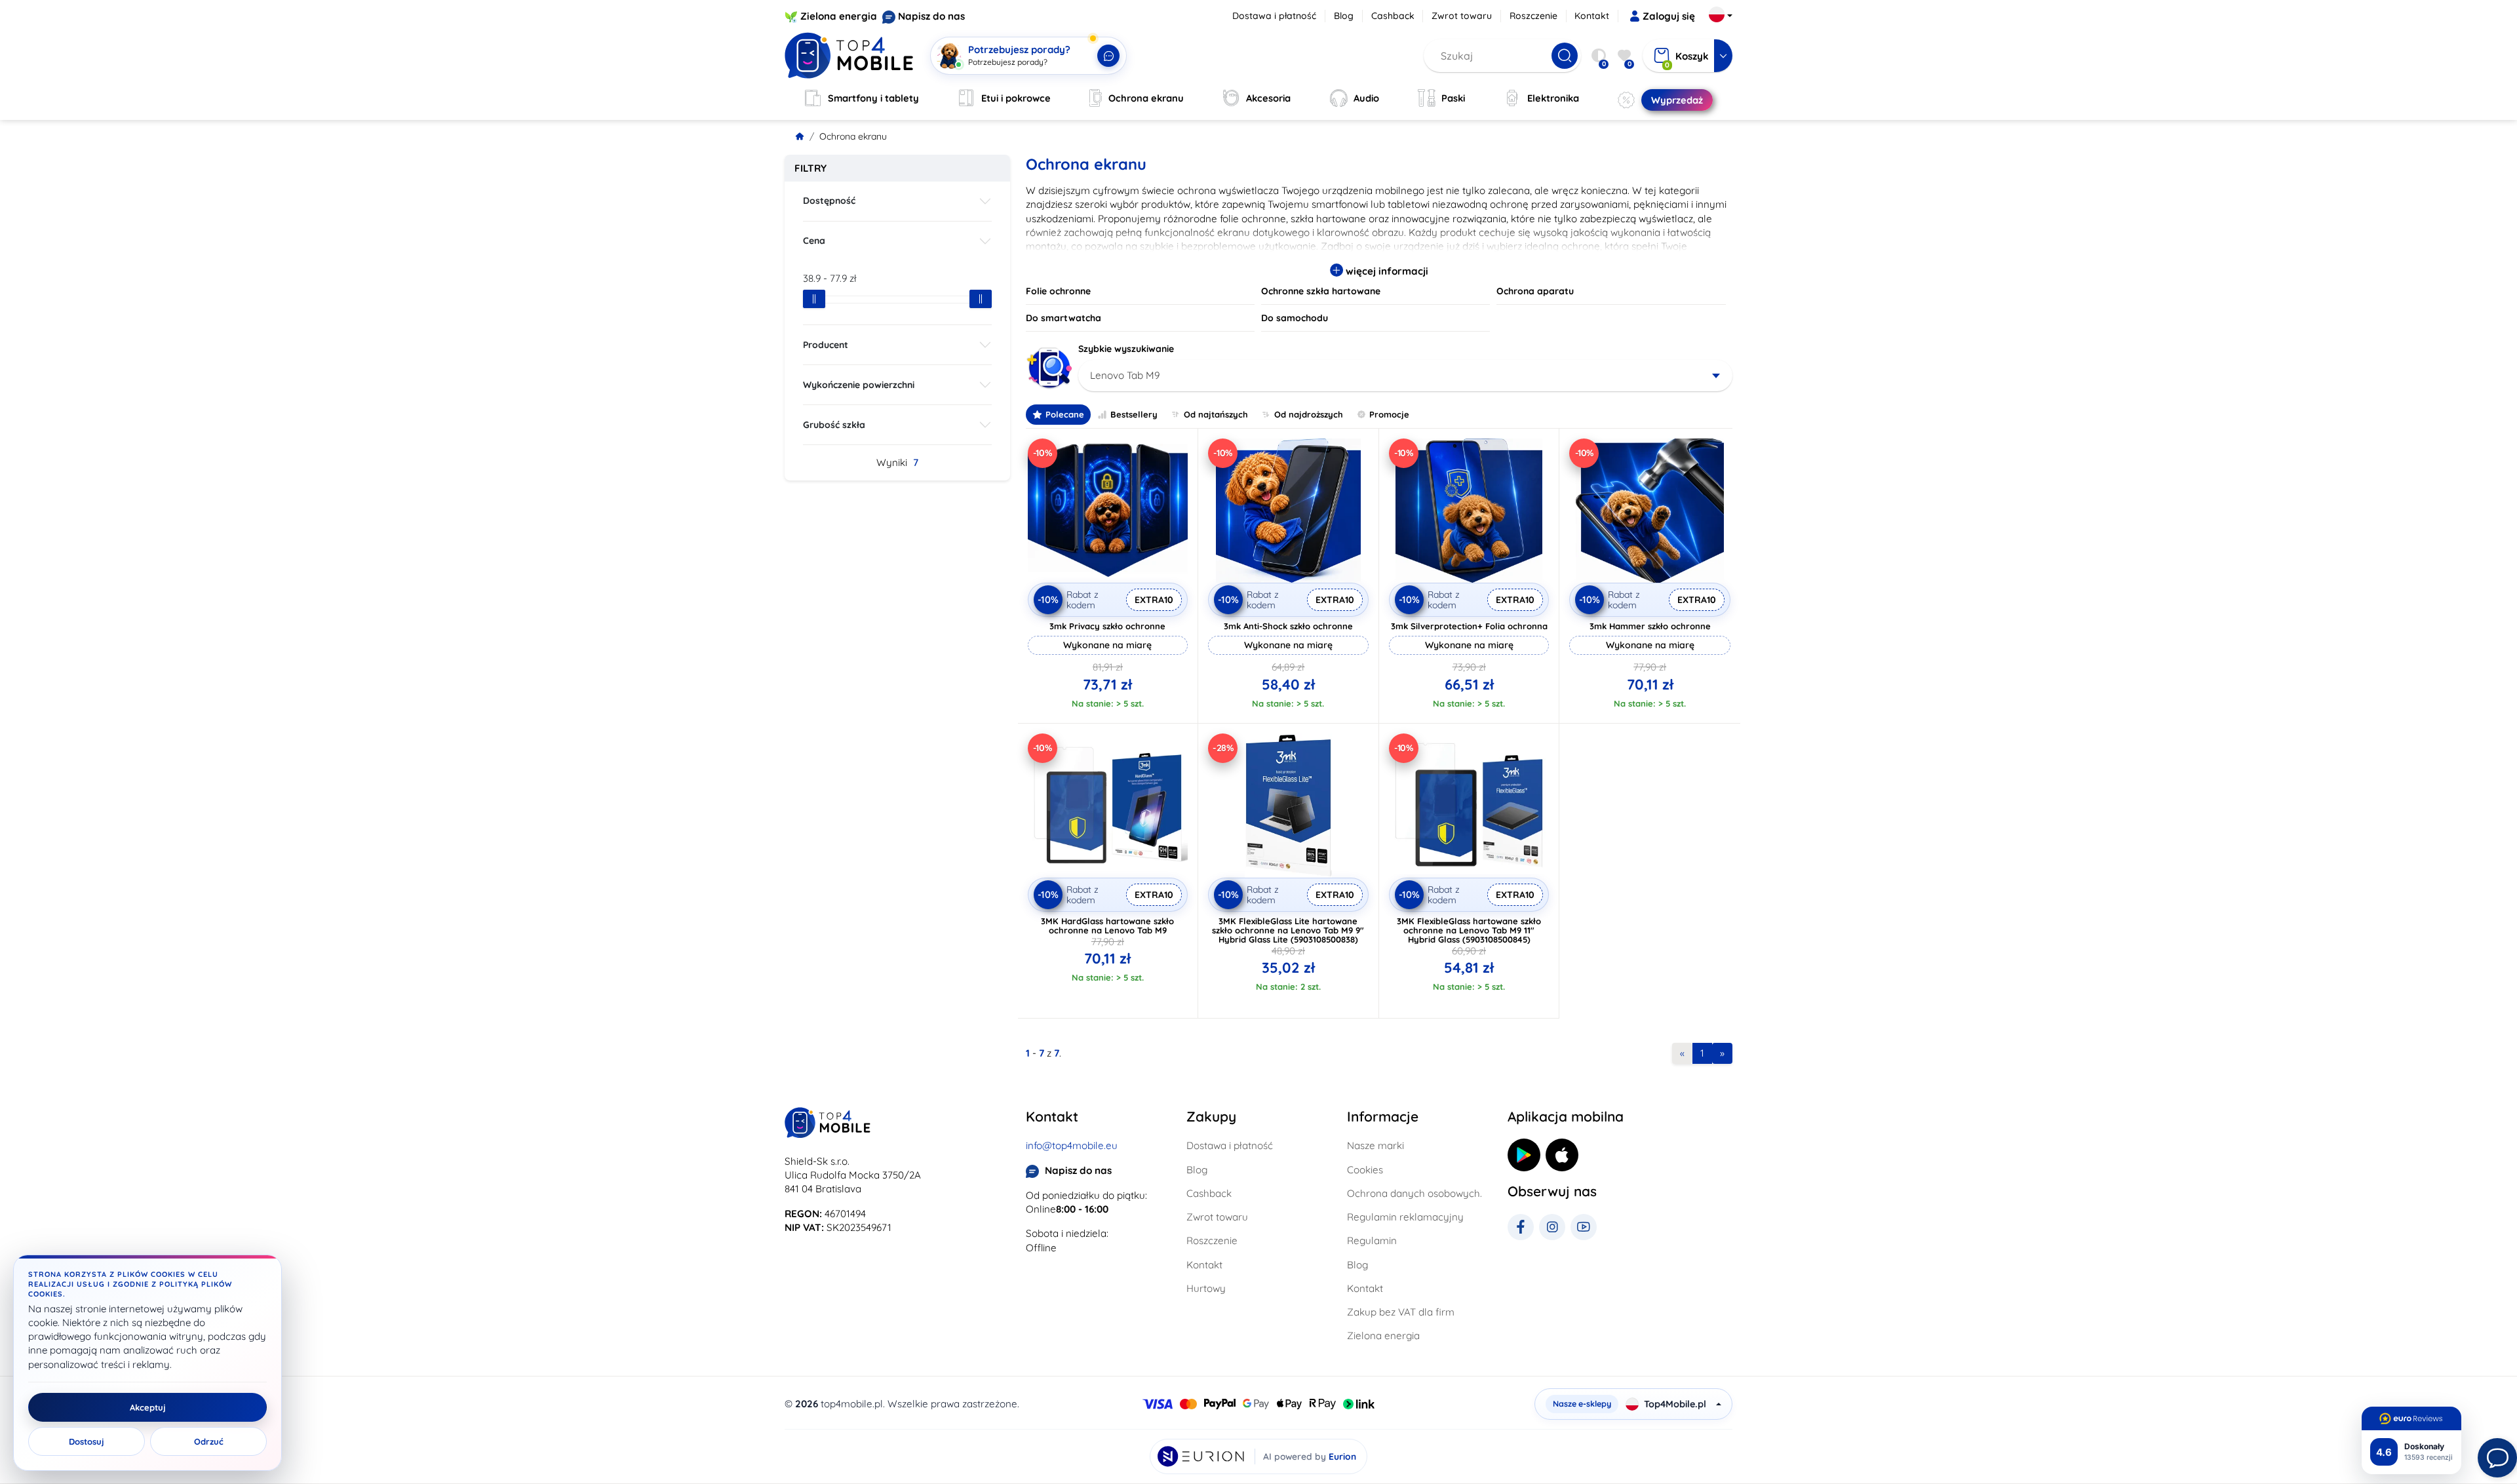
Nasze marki (1376, 1145)
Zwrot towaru (1462, 16)
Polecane (1065, 414)
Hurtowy (1206, 1288)
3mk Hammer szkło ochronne (1650, 626)
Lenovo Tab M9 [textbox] (1125, 375)
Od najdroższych (1309, 414)
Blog (1344, 16)
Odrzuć (209, 1441)
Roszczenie (1533, 16)
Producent (826, 345)
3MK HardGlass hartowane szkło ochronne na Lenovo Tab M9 (1107, 926)
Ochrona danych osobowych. (1415, 1193)
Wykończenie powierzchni (859, 385)
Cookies (1365, 1170)
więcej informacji (1386, 271)
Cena (814, 241)
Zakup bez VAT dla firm (1401, 1312)
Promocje (1389, 414)
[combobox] (1406, 376)
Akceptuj (148, 1407)
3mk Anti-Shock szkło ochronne (1288, 626)
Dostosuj (87, 1441)
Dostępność (829, 201)
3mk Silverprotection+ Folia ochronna (1469, 626)
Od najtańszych (1216, 414)
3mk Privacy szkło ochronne (1107, 626)
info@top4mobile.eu (1072, 1145)
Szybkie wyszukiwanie (1126, 349)
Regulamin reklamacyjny (1405, 1217)
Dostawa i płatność (1274, 16)
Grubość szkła (834, 425)
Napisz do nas (931, 16)
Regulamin (1372, 1240)
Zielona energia (839, 16)
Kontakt (1592, 16)
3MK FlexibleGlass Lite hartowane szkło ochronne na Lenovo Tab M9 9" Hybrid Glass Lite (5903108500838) (1288, 930)
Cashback (1393, 16)
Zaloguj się (1669, 16)
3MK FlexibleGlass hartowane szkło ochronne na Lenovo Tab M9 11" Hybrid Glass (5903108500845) (1469, 930)
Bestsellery (1134, 414)
